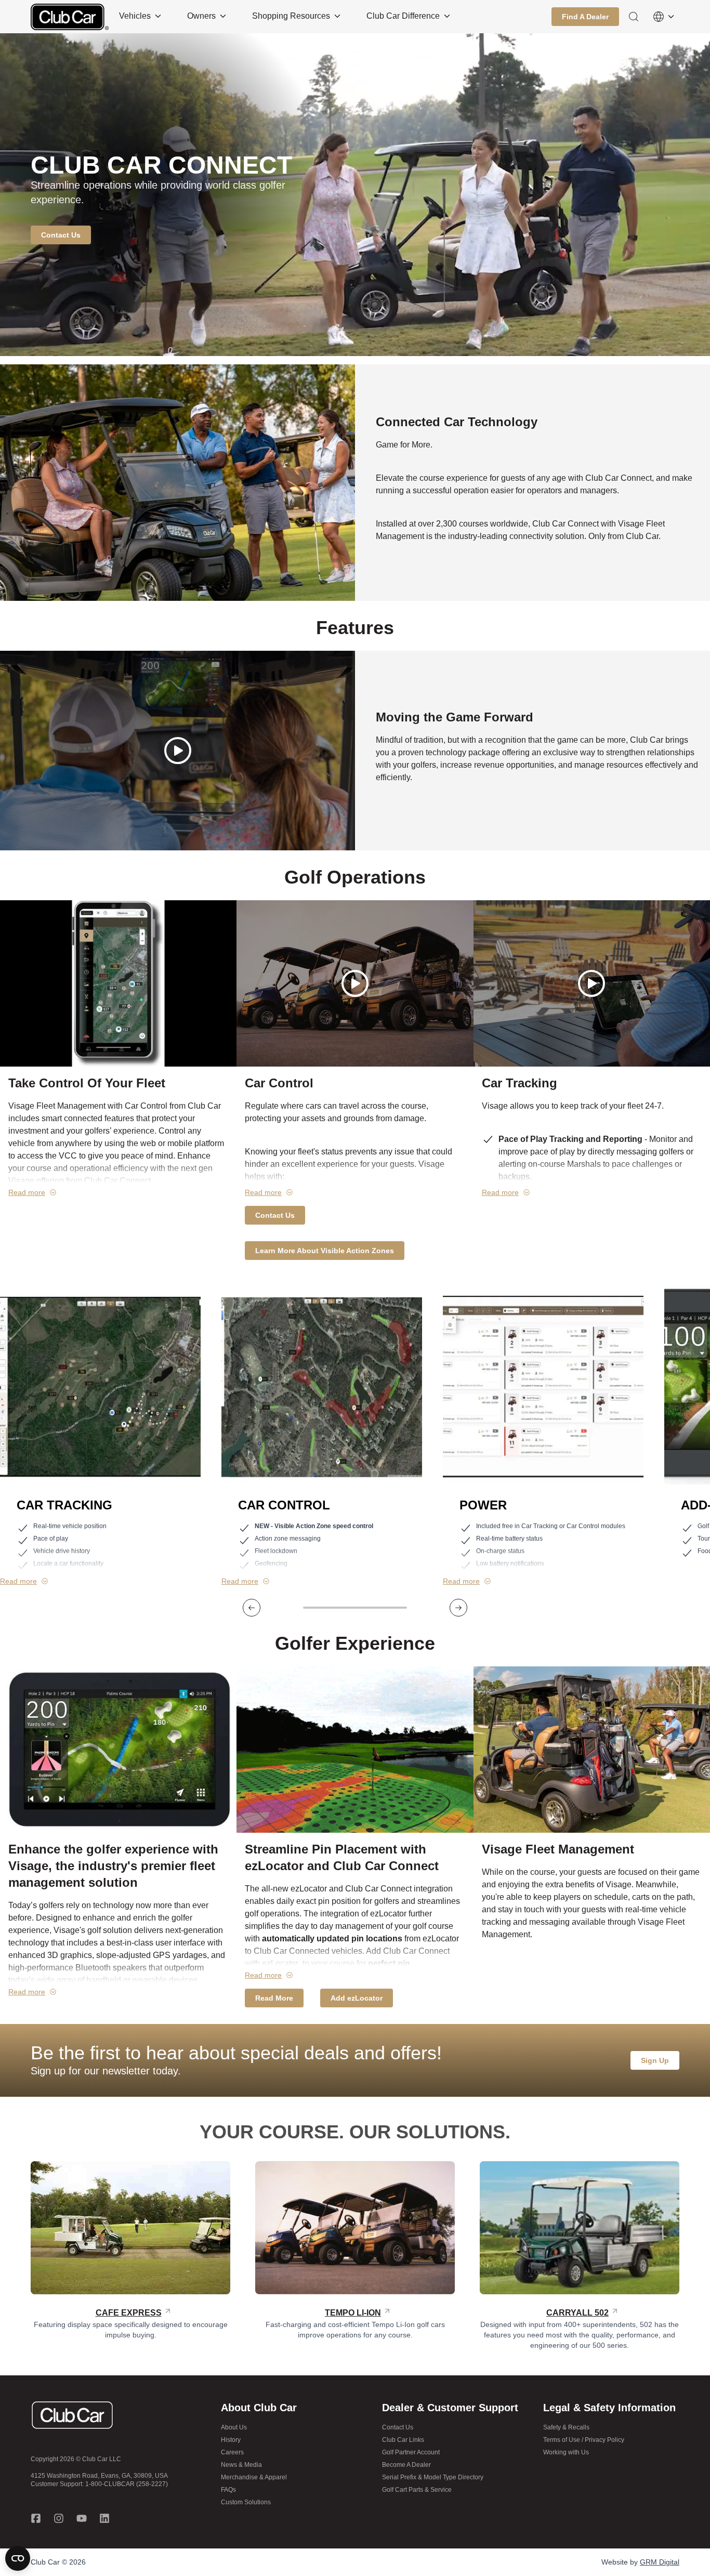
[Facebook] (36, 2518)
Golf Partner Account (411, 2452)
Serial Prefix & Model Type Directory (433, 2477)
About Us (234, 2427)
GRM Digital (660, 2562)
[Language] (664, 17)
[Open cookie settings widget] (18, 2558)
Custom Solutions (246, 2502)
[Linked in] (104, 2518)
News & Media (241, 2465)
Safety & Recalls (566, 2427)
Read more (27, 1192)
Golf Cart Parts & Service (417, 2490)
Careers (232, 2452)
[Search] (634, 17)
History (231, 2440)
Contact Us (398, 2427)
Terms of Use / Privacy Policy (584, 2440)
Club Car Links (403, 2440)
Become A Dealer (406, 2465)
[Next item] (458, 1608)
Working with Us (566, 2452)
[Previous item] (252, 1608)
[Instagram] (59, 2518)
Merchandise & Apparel (254, 2477)
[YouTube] (82, 2518)
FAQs (228, 2490)
